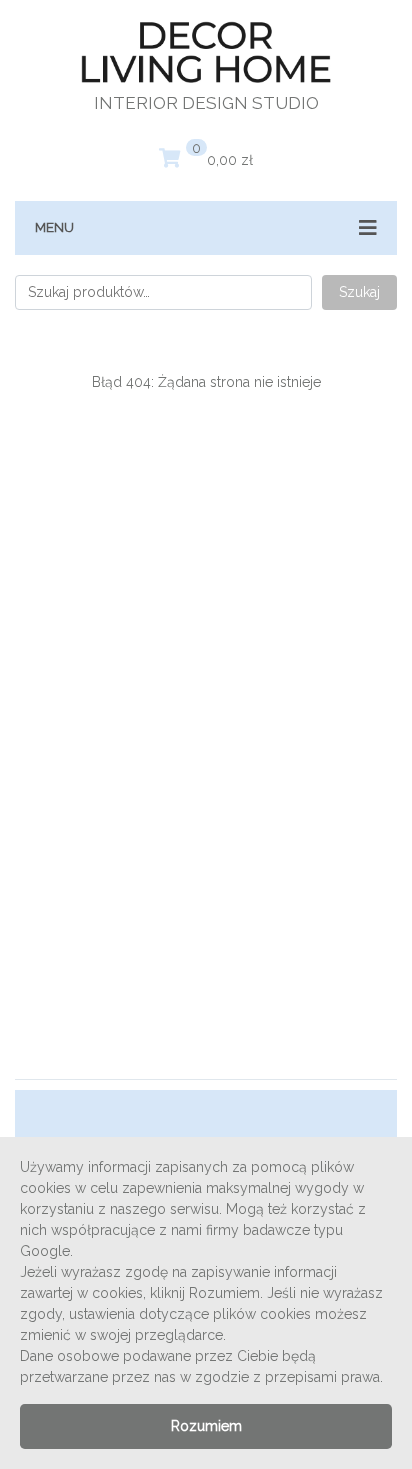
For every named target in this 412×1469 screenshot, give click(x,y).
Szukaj (359, 292)
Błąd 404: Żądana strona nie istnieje (206, 382)
